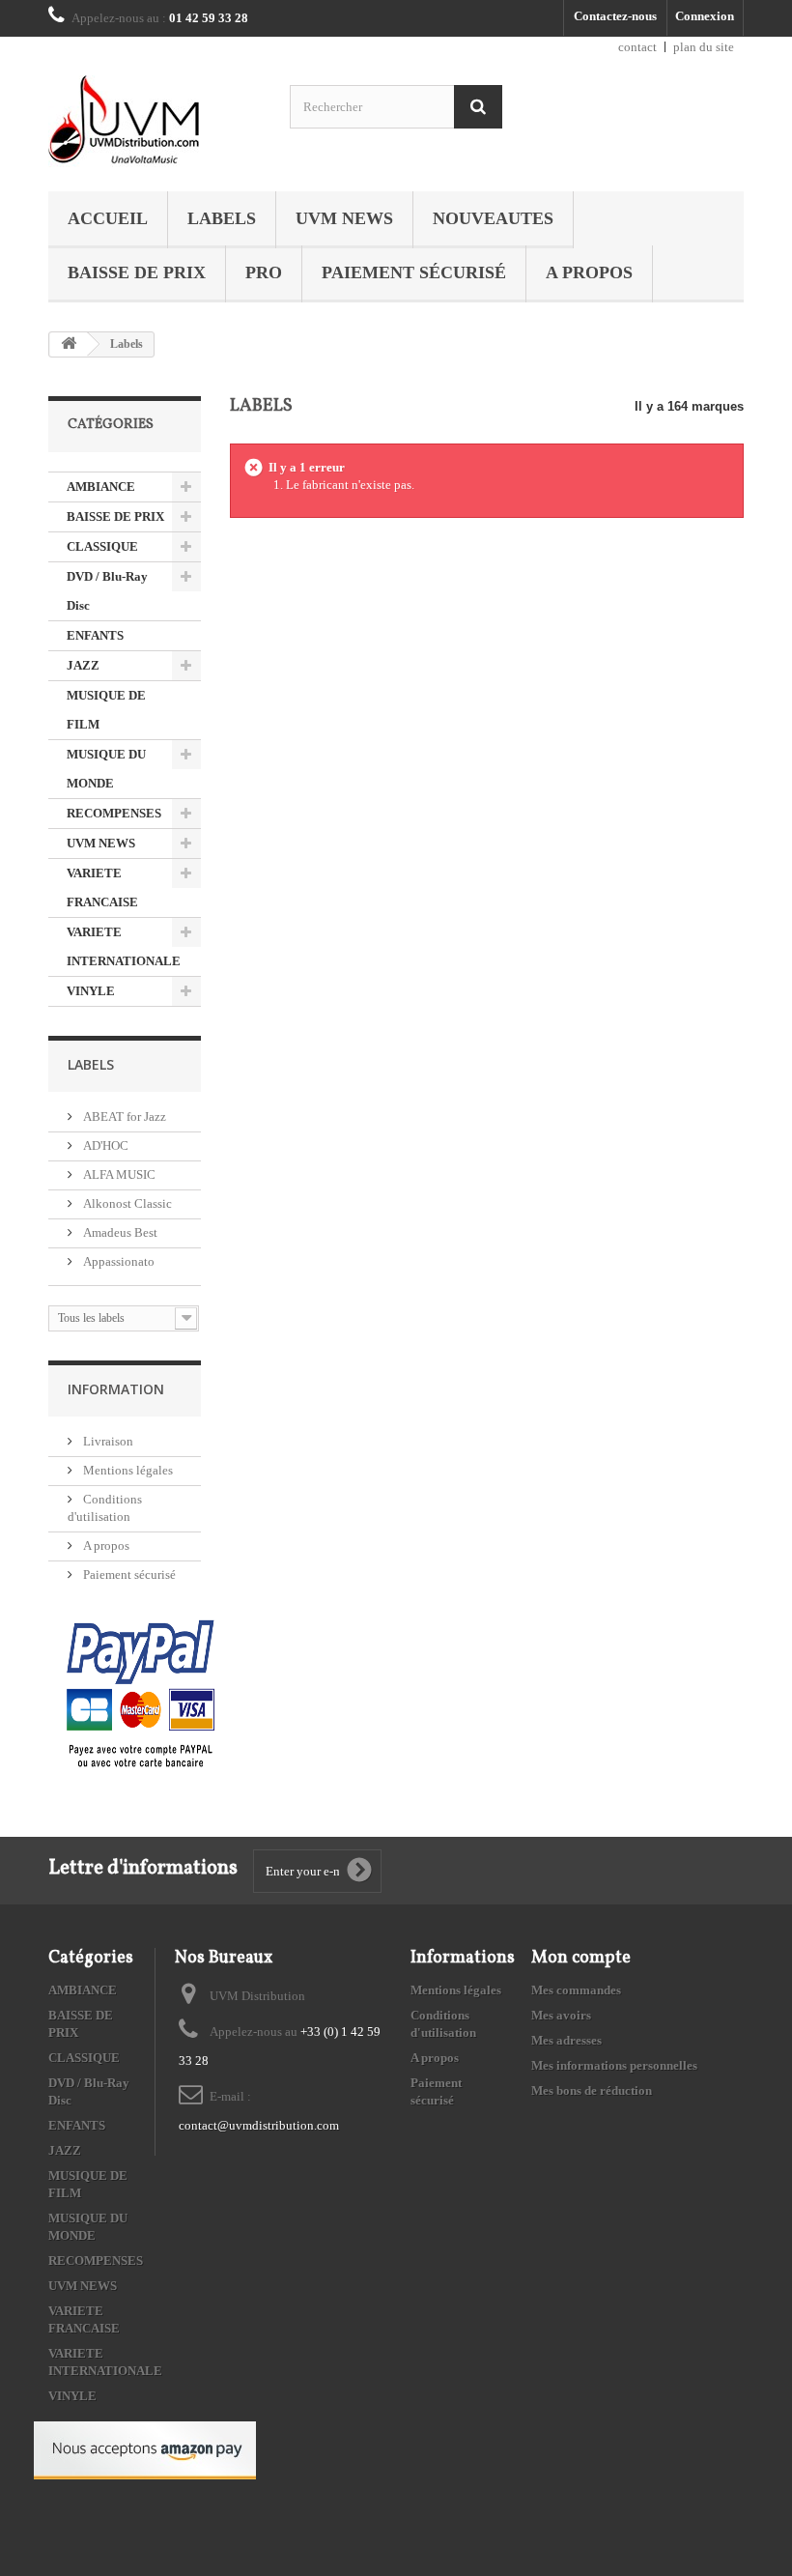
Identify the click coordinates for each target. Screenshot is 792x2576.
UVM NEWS (344, 218)
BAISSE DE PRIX (137, 272)
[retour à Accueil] (69, 344)
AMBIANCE (101, 487)
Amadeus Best (119, 1232)
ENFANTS (95, 635)
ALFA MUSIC (118, 1174)
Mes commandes (576, 1990)
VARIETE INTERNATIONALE (124, 946)
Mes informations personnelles (614, 2065)
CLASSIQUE (102, 546)
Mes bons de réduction (592, 2090)
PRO (264, 272)
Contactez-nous (615, 16)
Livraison (107, 1441)
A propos (589, 272)
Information (116, 1389)
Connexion (705, 16)
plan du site (704, 47)
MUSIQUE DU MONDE (106, 769)
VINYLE (91, 991)
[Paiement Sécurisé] (141, 1695)
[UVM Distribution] (155, 121)
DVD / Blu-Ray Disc (107, 591)
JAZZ (83, 665)
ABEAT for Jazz (123, 1116)
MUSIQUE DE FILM (106, 710)
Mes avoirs (561, 2015)
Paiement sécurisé (414, 272)
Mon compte (581, 1958)
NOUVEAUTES (493, 218)
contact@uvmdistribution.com (259, 2125)
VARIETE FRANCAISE (102, 887)
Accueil (108, 218)
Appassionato (117, 1261)
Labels (222, 218)
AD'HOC (104, 1145)
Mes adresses (566, 2040)
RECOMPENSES (114, 813)
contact (637, 47)
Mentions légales (127, 1470)
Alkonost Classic (126, 1203)
